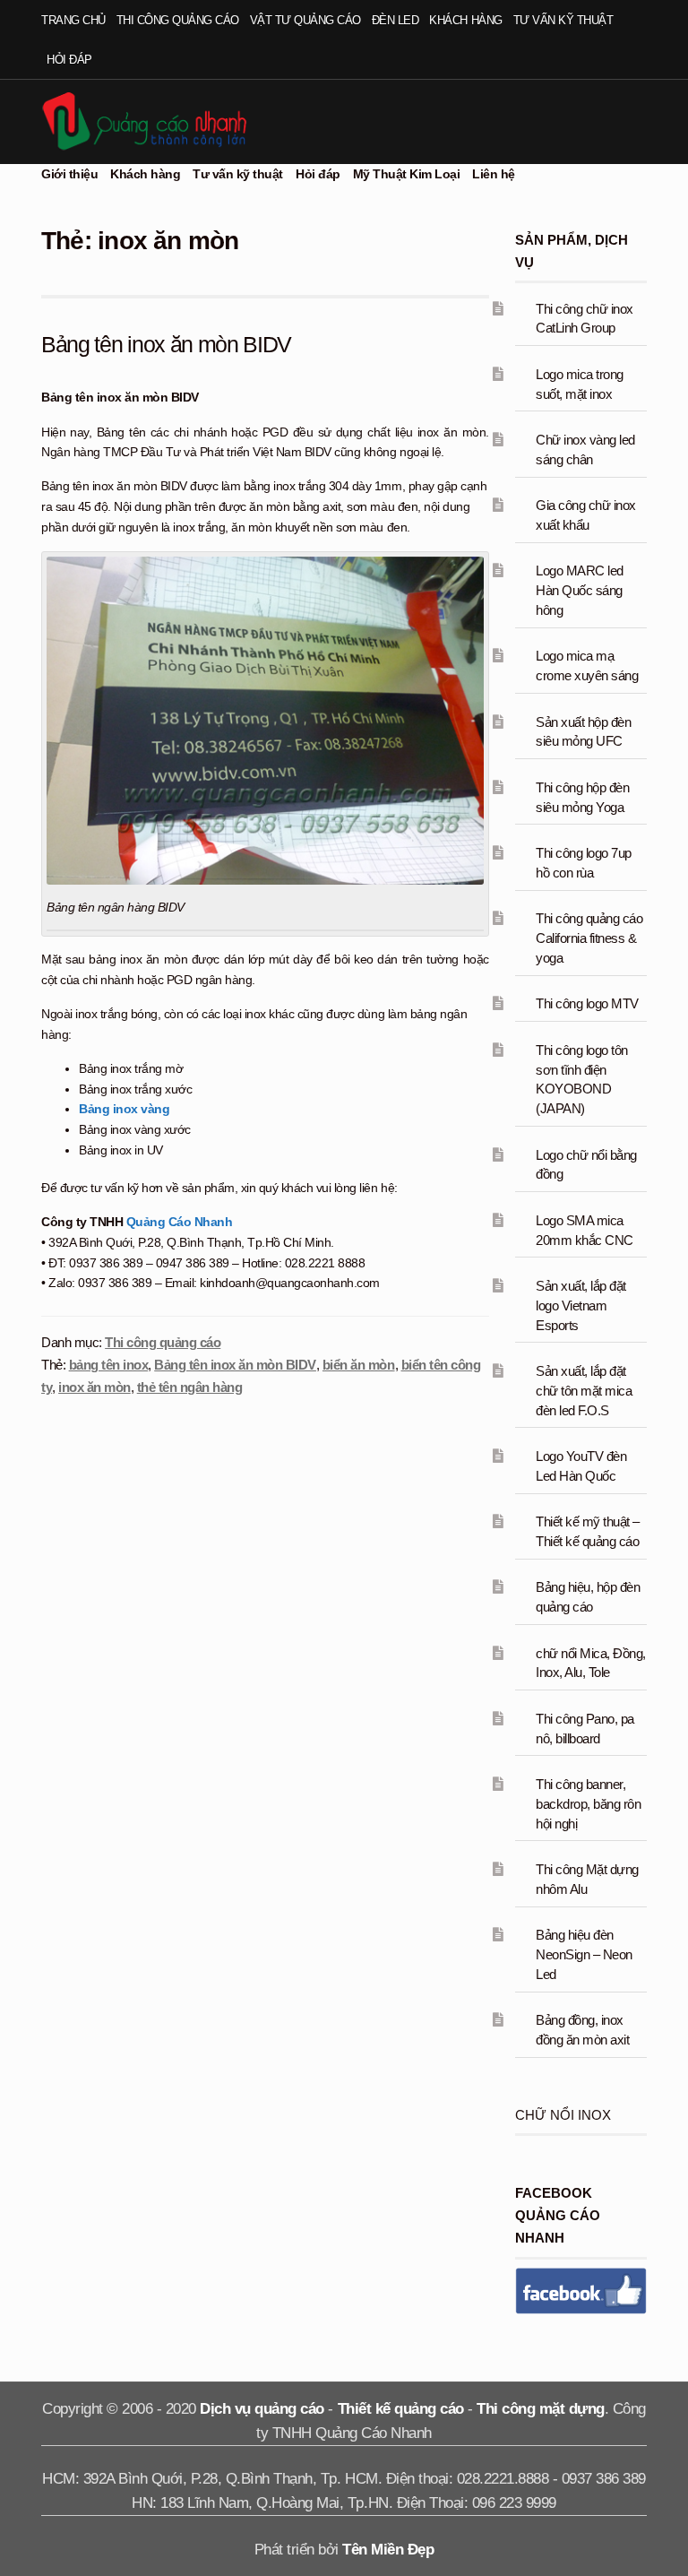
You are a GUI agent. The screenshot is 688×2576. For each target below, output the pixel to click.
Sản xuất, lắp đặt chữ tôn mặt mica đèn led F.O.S (584, 1391)
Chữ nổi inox (563, 2115)
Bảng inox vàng (124, 1109)
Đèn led (396, 20)
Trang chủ (73, 20)
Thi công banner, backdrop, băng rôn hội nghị (588, 1804)
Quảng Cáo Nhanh (180, 1222)
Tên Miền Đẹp (388, 2550)
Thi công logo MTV (587, 1003)
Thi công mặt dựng (541, 2409)
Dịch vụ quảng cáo (262, 2409)
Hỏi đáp (69, 60)
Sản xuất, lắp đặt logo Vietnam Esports (581, 1305)
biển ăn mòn (359, 1365)
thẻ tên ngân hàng (190, 1387)
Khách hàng (465, 20)
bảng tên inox (109, 1365)
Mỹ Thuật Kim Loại (407, 174)
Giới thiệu (69, 174)
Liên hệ (494, 174)
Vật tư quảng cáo (305, 20)
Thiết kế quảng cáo (401, 2409)
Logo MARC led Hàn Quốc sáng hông (580, 590)
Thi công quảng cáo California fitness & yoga (589, 938)
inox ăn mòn (95, 1387)
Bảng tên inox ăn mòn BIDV (166, 344)
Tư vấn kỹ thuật (563, 20)
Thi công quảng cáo (178, 20)
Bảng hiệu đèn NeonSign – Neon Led (584, 1954)
